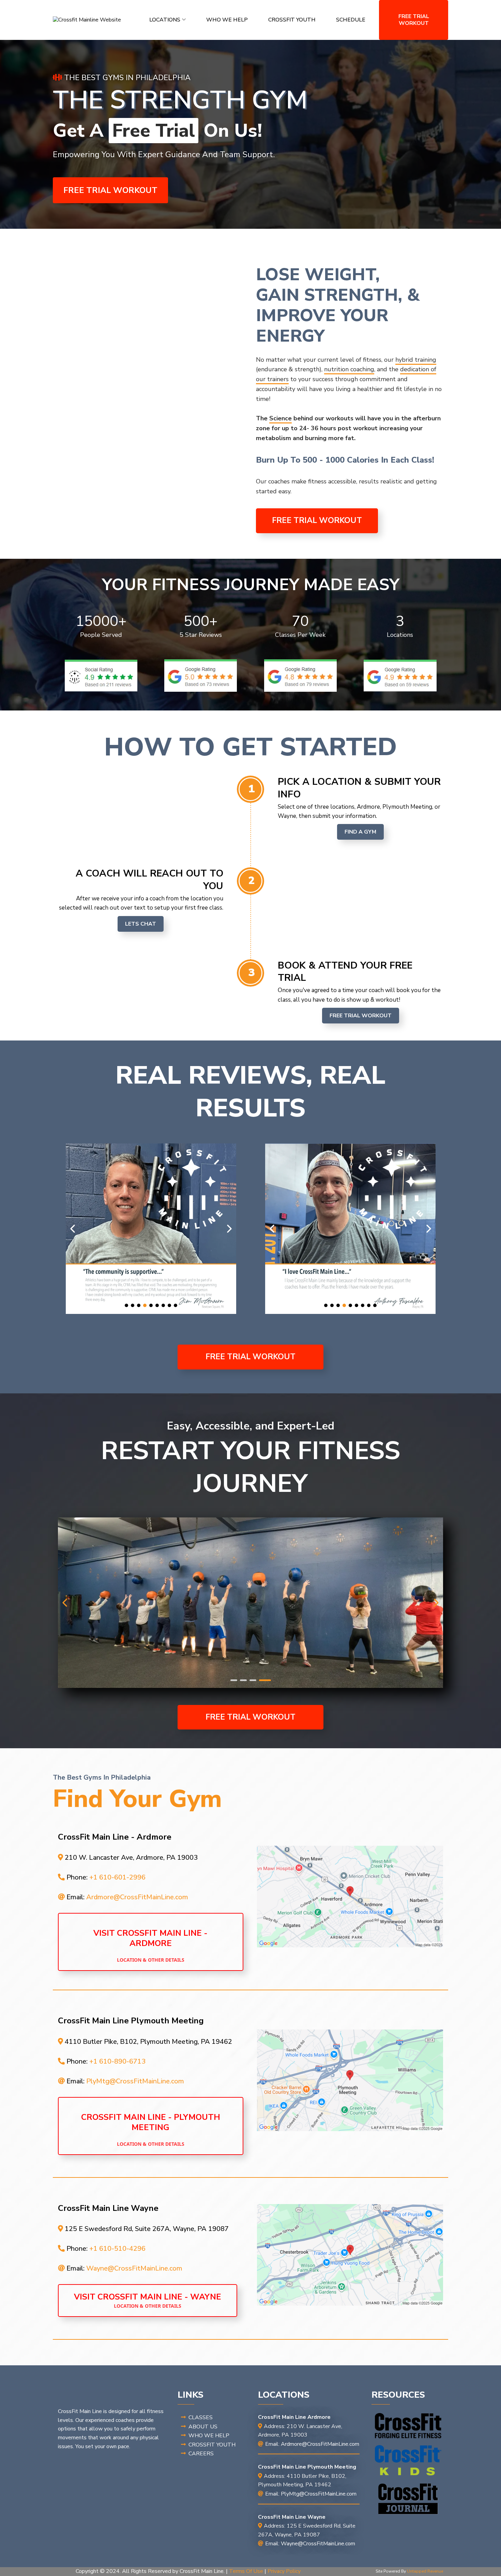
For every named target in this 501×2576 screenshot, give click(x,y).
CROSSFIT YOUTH (292, 20)
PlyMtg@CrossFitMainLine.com (135, 2081)
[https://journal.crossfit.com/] (408, 2499)
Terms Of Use (246, 2571)
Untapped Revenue (425, 2571)
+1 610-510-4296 (117, 2249)
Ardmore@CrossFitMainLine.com (137, 1897)
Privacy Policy (284, 2571)
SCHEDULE (351, 20)
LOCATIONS (165, 20)
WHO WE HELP (227, 20)
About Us (203, 2427)
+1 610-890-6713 (117, 2061)
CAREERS (201, 2454)
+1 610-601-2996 (117, 1877)
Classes (201, 2417)
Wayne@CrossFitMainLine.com (134, 2268)
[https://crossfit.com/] (408, 2426)
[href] (350, 1897)
